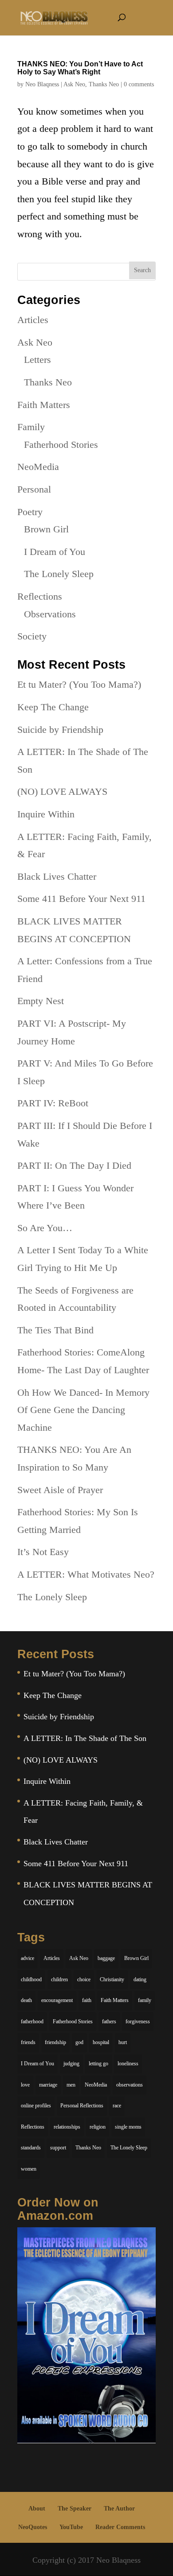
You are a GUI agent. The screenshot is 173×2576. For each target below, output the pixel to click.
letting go (98, 2064)
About (37, 2509)
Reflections (40, 596)
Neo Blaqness (42, 84)
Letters (37, 360)
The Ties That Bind (55, 1330)
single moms (128, 2127)
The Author (119, 2509)
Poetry (30, 512)
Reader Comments (120, 2527)
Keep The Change (53, 707)
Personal (34, 489)
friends (28, 2042)
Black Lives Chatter (57, 876)
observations (130, 2085)
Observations (50, 614)
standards (31, 2148)
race (117, 2106)
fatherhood (32, 2022)
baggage (106, 1958)
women (29, 2169)
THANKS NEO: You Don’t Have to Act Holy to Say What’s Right (80, 68)
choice (84, 1979)
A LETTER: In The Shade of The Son (85, 1738)
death (26, 2000)
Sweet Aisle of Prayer (60, 1490)
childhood (31, 1979)
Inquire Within (46, 814)
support (58, 2148)
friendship (55, 2042)
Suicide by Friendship (60, 730)
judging (71, 2064)
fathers (109, 2022)
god (79, 2042)
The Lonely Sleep (59, 574)
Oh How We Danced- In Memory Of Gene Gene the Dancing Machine (83, 1410)
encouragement (57, 2000)
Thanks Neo (104, 84)
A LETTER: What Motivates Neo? (86, 1574)
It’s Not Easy (43, 1552)
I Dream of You (55, 552)
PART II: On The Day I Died (74, 1165)
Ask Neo (74, 84)
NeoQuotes (33, 2527)
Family (31, 427)
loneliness (128, 2064)
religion (98, 2127)
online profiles (36, 2106)
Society (32, 636)
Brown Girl (46, 529)
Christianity (112, 1979)
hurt (123, 2042)
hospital (101, 2042)
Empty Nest (41, 1001)
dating (140, 1979)
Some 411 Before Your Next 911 (81, 899)
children (59, 1979)
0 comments (139, 84)
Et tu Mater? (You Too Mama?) (79, 684)
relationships (67, 2127)
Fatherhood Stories (61, 445)
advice (28, 1958)
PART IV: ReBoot (53, 1103)
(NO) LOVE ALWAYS (62, 791)
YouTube (71, 2527)
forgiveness (138, 2022)
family (145, 2000)
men (71, 2085)
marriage (48, 2085)
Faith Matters (44, 405)
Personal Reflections (82, 2106)
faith (87, 2000)
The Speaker (75, 2509)
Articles (33, 320)
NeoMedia (38, 467)
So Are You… (45, 1228)
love (25, 2085)
